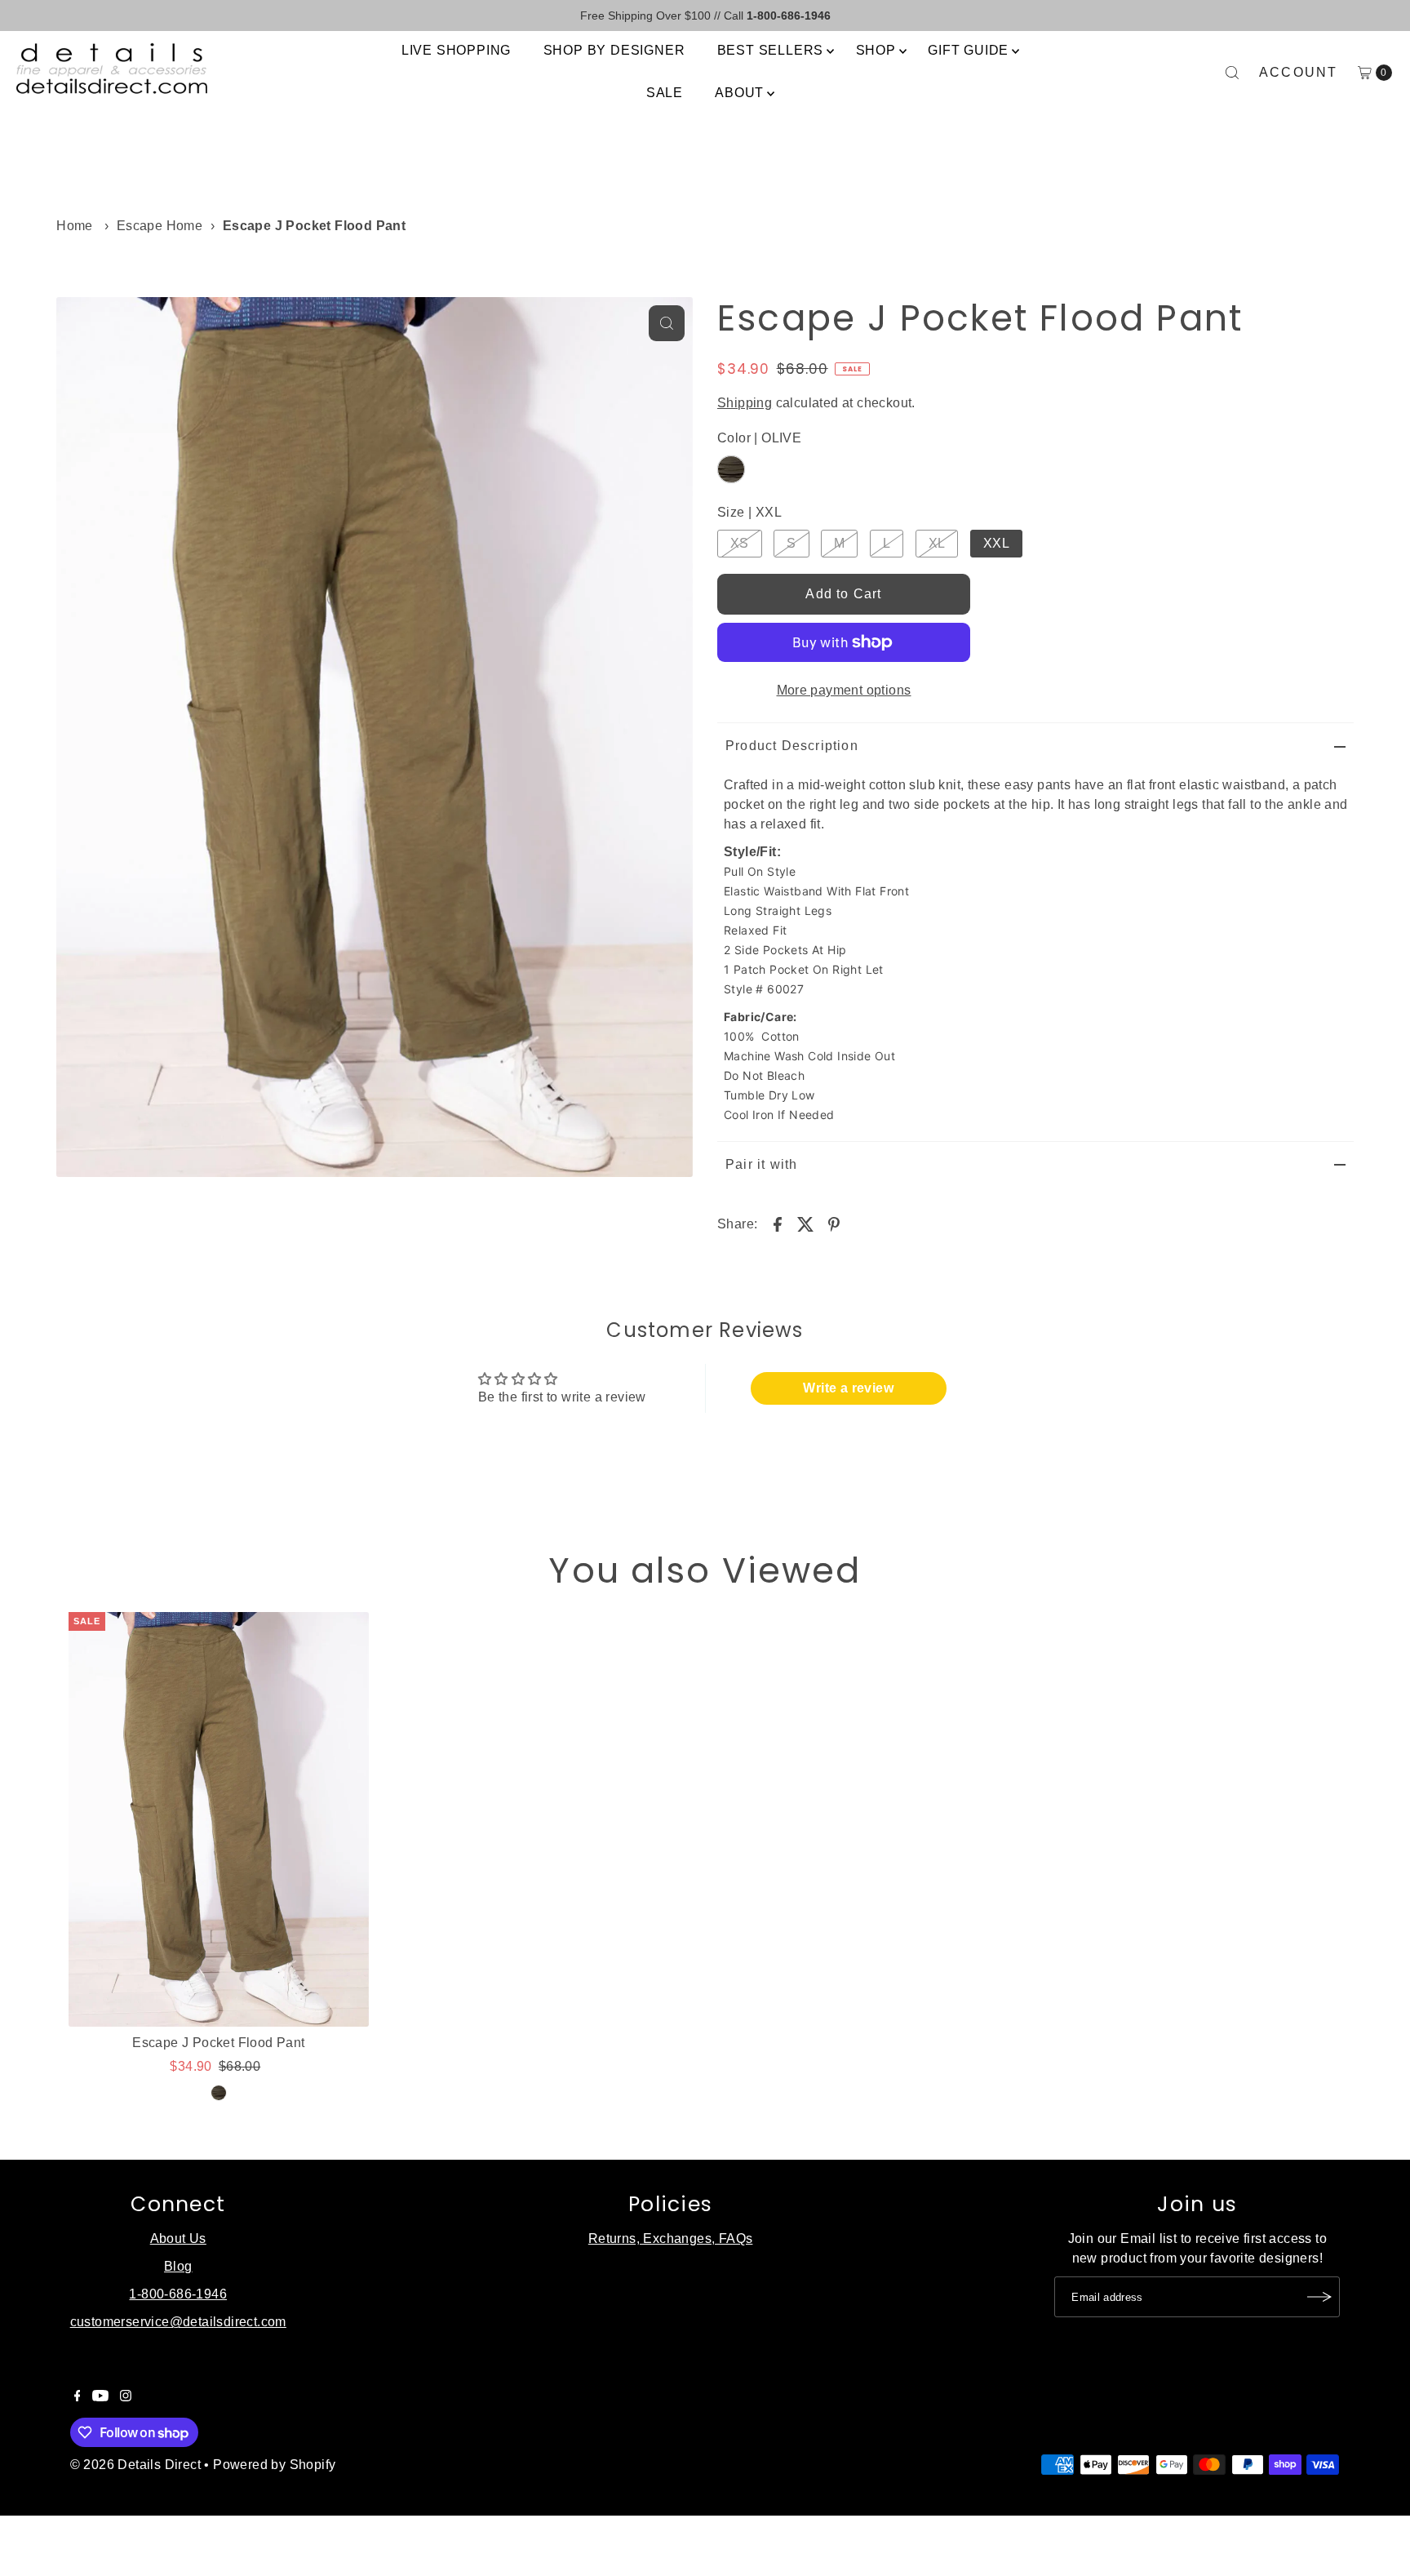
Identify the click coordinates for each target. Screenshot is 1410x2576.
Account (1299, 72)
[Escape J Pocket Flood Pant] (218, 1819)
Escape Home (160, 226)
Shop (876, 50)
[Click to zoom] (667, 323)
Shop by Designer (614, 50)
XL (937, 543)
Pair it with (761, 1164)
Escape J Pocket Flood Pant (218, 2043)
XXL (996, 543)
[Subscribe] (1319, 2297)
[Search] (1232, 73)
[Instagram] (126, 2397)
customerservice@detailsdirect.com (178, 2322)
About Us (178, 2238)
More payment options (844, 690)
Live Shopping (456, 50)
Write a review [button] (848, 1388)
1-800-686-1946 (178, 2294)
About (739, 93)
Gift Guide (968, 50)
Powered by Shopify (274, 2465)
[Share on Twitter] (805, 1224)
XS (740, 543)
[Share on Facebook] (778, 1224)
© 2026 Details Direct (135, 2465)
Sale (665, 93)
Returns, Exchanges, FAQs (671, 2238)
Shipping (745, 403)
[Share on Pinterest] (834, 1224)
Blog (178, 2266)
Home (75, 226)
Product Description (792, 746)
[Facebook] (78, 2397)
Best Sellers (771, 50)
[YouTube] (100, 2397)
